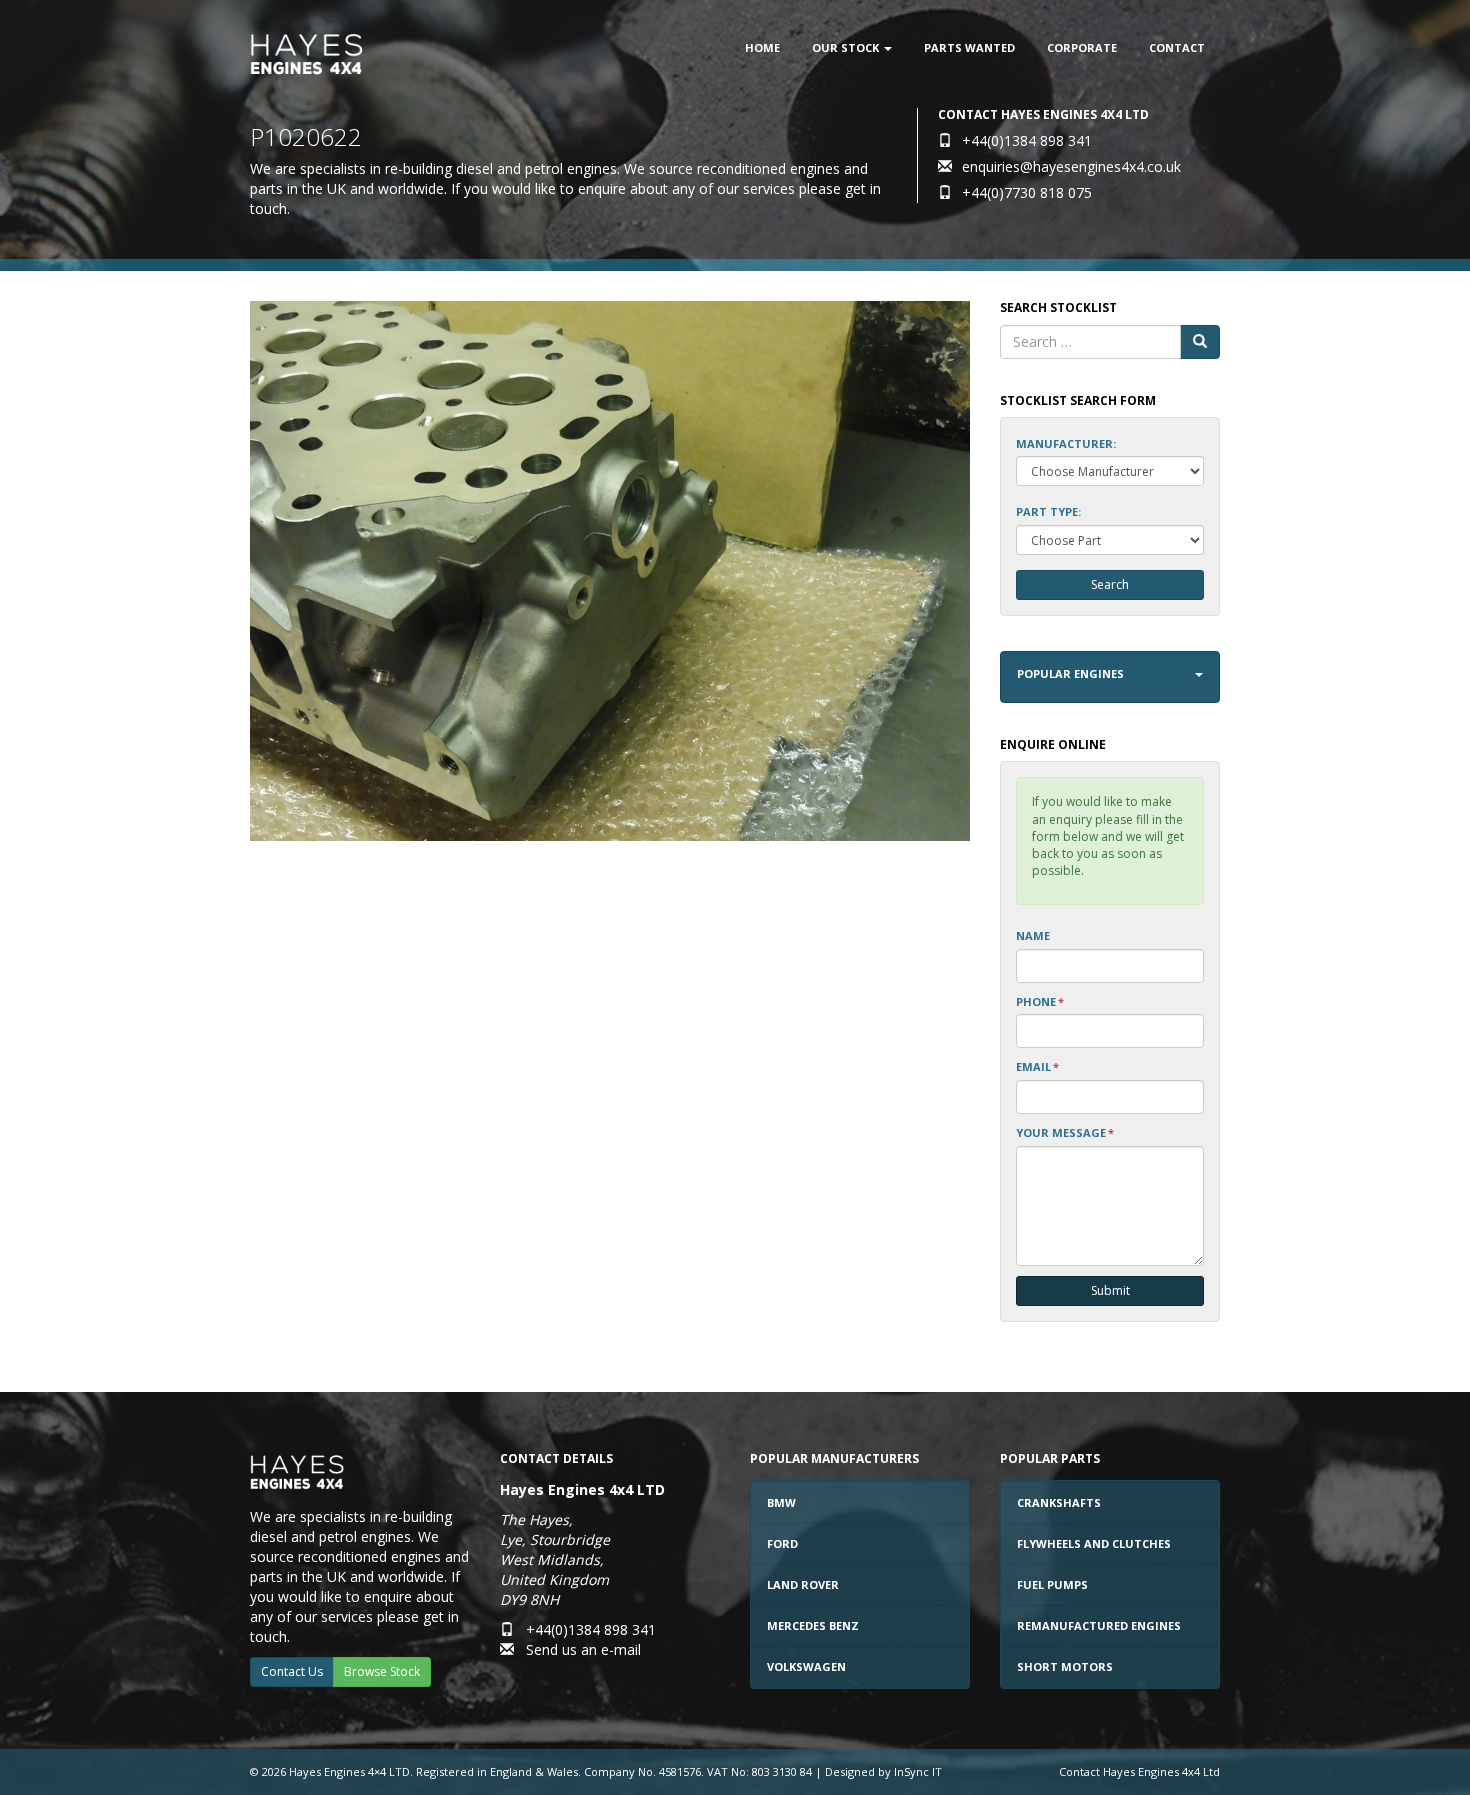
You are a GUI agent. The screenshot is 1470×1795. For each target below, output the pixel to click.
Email (1037, 1066)
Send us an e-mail (583, 1649)
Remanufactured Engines (1099, 1625)
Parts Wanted (969, 47)
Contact (1177, 47)
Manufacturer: (1066, 443)
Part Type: (1048, 511)
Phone (1040, 1001)
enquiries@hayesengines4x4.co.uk (1071, 166)
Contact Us (292, 1671)
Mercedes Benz (813, 1625)
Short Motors (1065, 1666)
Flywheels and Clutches (1094, 1543)
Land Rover (803, 1584)
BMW (781, 1502)
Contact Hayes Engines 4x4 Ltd (1139, 1771)
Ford (782, 1543)
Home (762, 47)
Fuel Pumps (1052, 1584)
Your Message (1065, 1132)
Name (1033, 935)
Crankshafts (1059, 1502)
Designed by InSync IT (883, 1771)
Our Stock (847, 47)
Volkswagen (806, 1666)
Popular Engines (1070, 673)
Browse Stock (382, 1671)
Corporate (1082, 47)
